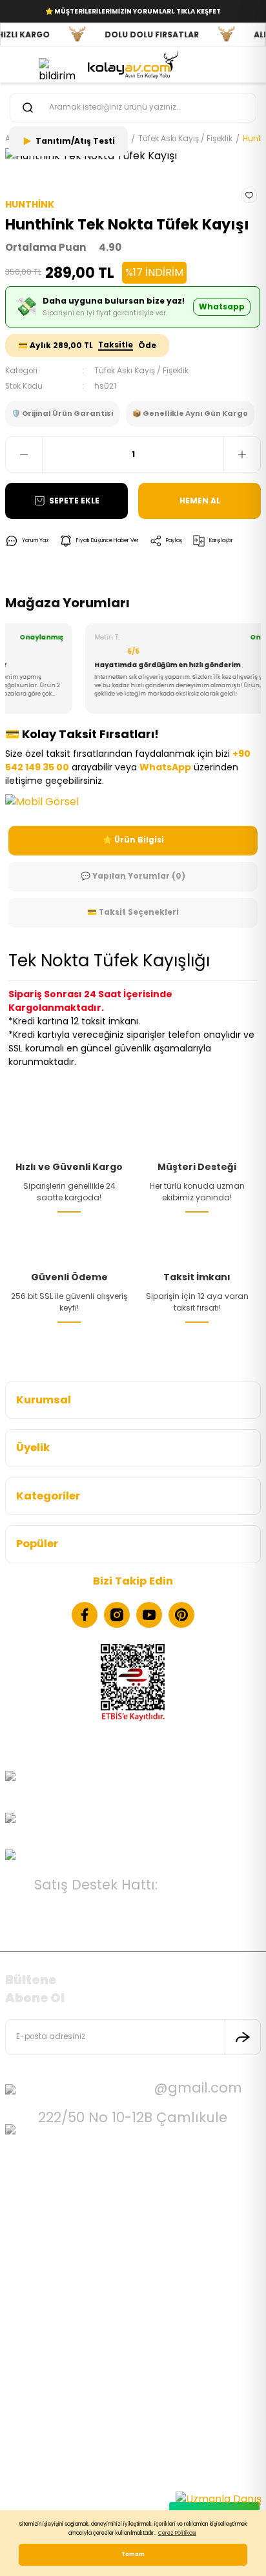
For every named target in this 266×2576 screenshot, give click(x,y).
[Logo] (133, 64)
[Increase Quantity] (242, 454)
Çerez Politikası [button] (177, 2533)
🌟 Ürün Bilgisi (133, 840)
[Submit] (243, 2037)
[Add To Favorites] (249, 195)
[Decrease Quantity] (24, 454)
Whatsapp (222, 307)
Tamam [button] (133, 2554)
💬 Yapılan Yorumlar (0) (133, 876)
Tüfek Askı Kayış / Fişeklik (141, 371)
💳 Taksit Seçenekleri (133, 912)
